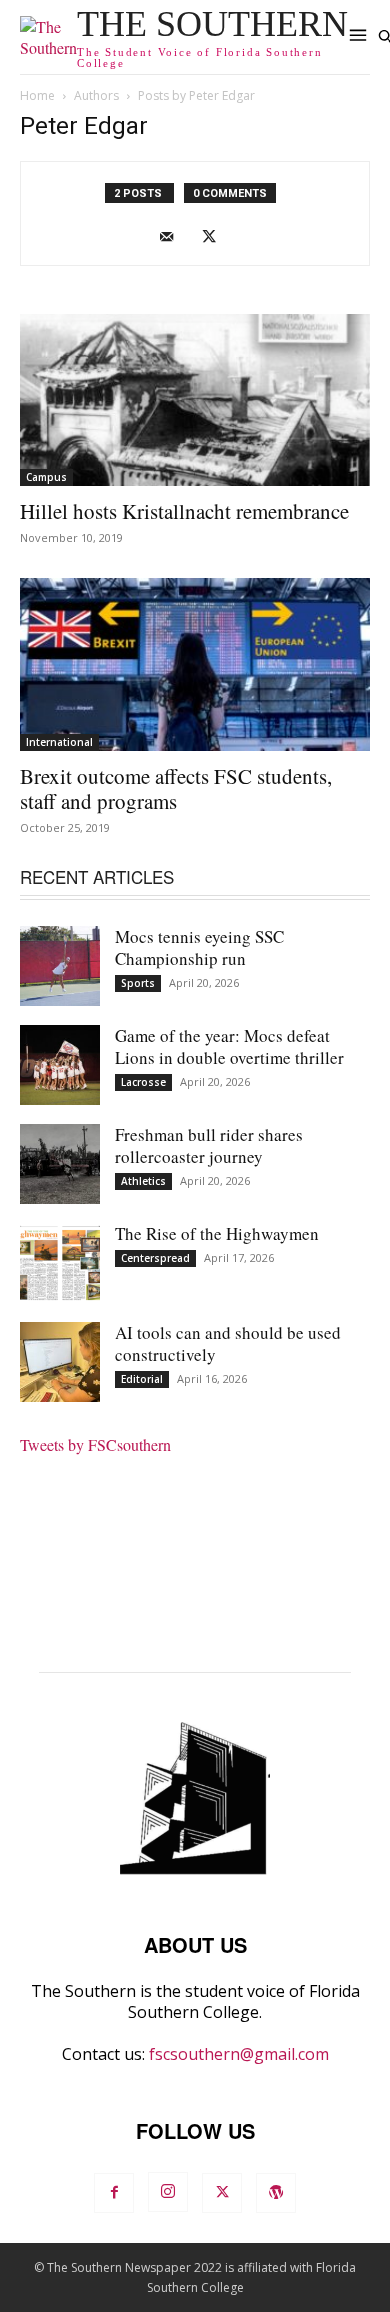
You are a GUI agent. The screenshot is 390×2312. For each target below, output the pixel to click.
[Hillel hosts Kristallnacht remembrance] (195, 400)
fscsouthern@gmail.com (239, 2054)
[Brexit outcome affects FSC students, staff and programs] (195, 664)
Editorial (142, 1379)
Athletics (143, 1181)
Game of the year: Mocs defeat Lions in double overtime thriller (229, 1046)
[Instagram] (168, 2192)
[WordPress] (276, 2193)
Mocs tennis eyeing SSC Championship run (199, 947)
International (59, 742)
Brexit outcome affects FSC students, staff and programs (176, 788)
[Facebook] (114, 2193)
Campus (46, 477)
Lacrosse (143, 1082)
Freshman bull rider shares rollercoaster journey (209, 1145)
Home (37, 95)
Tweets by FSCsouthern (95, 1444)
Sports (138, 983)
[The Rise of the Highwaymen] (60, 1263)
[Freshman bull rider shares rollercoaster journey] (60, 1164)
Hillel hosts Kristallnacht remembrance (184, 511)
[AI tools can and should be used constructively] (60, 1362)
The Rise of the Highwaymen (217, 1233)
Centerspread (155, 1258)
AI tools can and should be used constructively (228, 1343)
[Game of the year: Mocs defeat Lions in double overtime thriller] (60, 1065)
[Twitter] (216, 237)
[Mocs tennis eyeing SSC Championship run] (60, 966)
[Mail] (174, 237)
